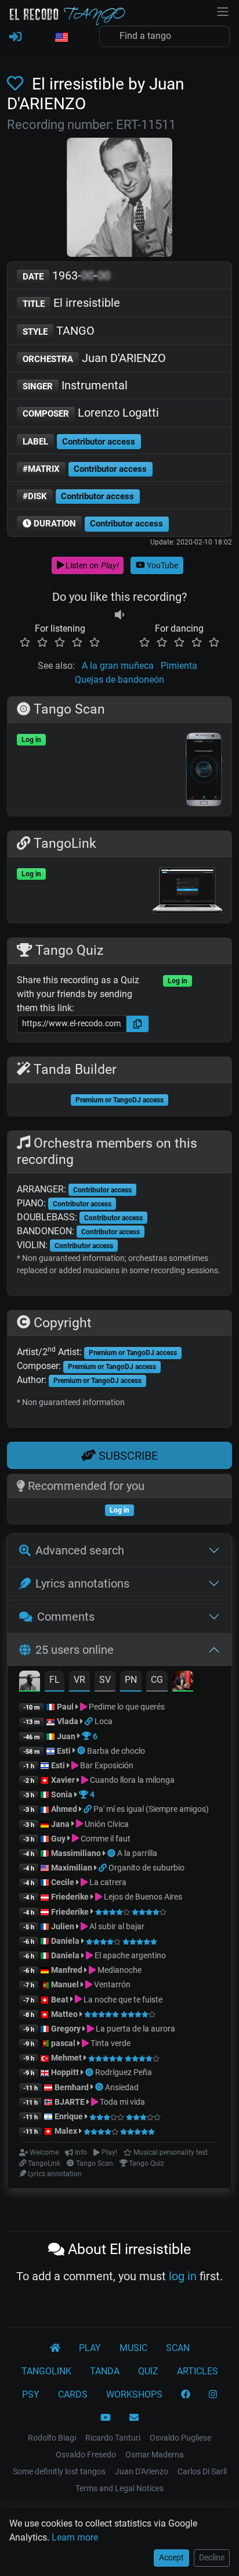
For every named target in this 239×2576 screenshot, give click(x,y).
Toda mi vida (122, 2102)
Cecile (63, 1882)
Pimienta (179, 666)
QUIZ (148, 2371)
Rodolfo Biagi (52, 2438)
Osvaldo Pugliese (180, 2438)
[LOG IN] (15, 37)
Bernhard (72, 2087)
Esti (64, 1751)
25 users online (75, 1650)
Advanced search (80, 1550)
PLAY (90, 2348)
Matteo (64, 2014)
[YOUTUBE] (106, 2418)
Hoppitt (65, 2072)
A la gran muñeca (118, 666)
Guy (58, 1839)
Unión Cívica (106, 1824)
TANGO (59, 331)
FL (55, 1680)
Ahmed (64, 1809)
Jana (60, 1824)
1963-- (66, 275)
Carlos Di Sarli (202, 2471)
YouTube (162, 565)
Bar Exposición (106, 1765)
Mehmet (66, 2058)
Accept (171, 2557)
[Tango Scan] (82, 1751)
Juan (66, 1736)
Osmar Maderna (155, 2455)
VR (79, 1680)
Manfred (67, 1970)
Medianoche (119, 1970)
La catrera (107, 1882)
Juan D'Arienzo (142, 2471)
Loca (104, 1721)
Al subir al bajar (116, 1926)
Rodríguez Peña (124, 2072)
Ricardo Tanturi (113, 2438)
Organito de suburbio (146, 1868)
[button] (61, 38)
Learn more (75, 2537)
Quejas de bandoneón (119, 680)
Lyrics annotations (82, 1583)
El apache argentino (129, 1955)
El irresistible (71, 303)
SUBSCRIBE (127, 1456)
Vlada (68, 1721)
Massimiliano (76, 1853)
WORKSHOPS (134, 2394)
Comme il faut (105, 1839)
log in (183, 2276)
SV (105, 1680)
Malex (66, 2131)
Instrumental (75, 385)
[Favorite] (17, 84)
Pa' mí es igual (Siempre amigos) (151, 1809)
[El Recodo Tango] (55, 2348)
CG (157, 1680)
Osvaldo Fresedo (86, 2455)
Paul (65, 1707)
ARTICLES (198, 2371)
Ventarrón (111, 1984)
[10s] (119, 615)
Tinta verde (110, 2043)
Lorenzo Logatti (91, 413)
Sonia (62, 1794)
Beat (60, 2000)
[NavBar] (223, 10)
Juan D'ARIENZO (94, 358)
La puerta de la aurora (135, 2029)
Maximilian (72, 1868)
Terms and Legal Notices (119, 2488)
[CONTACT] (134, 2418)
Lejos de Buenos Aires (142, 1897)
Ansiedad (122, 2087)
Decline (212, 2557)
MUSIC (133, 2348)
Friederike (70, 1897)
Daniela (66, 1941)
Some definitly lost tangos (59, 2471)
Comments (66, 1617)
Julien (64, 1926)
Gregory (66, 2029)
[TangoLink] (90, 1721)
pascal (63, 2043)
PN (131, 1680)
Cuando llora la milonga (131, 1780)
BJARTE (70, 2102)
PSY (31, 2394)
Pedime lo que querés (126, 1707)
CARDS (73, 2394)
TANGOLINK (46, 2371)
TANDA (105, 2371)
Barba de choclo (116, 1751)
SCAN (178, 2348)
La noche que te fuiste (122, 2000)
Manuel (65, 1984)
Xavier (64, 1780)
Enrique (70, 2116)
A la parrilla (137, 1853)
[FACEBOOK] (186, 2395)
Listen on (91, 565)
